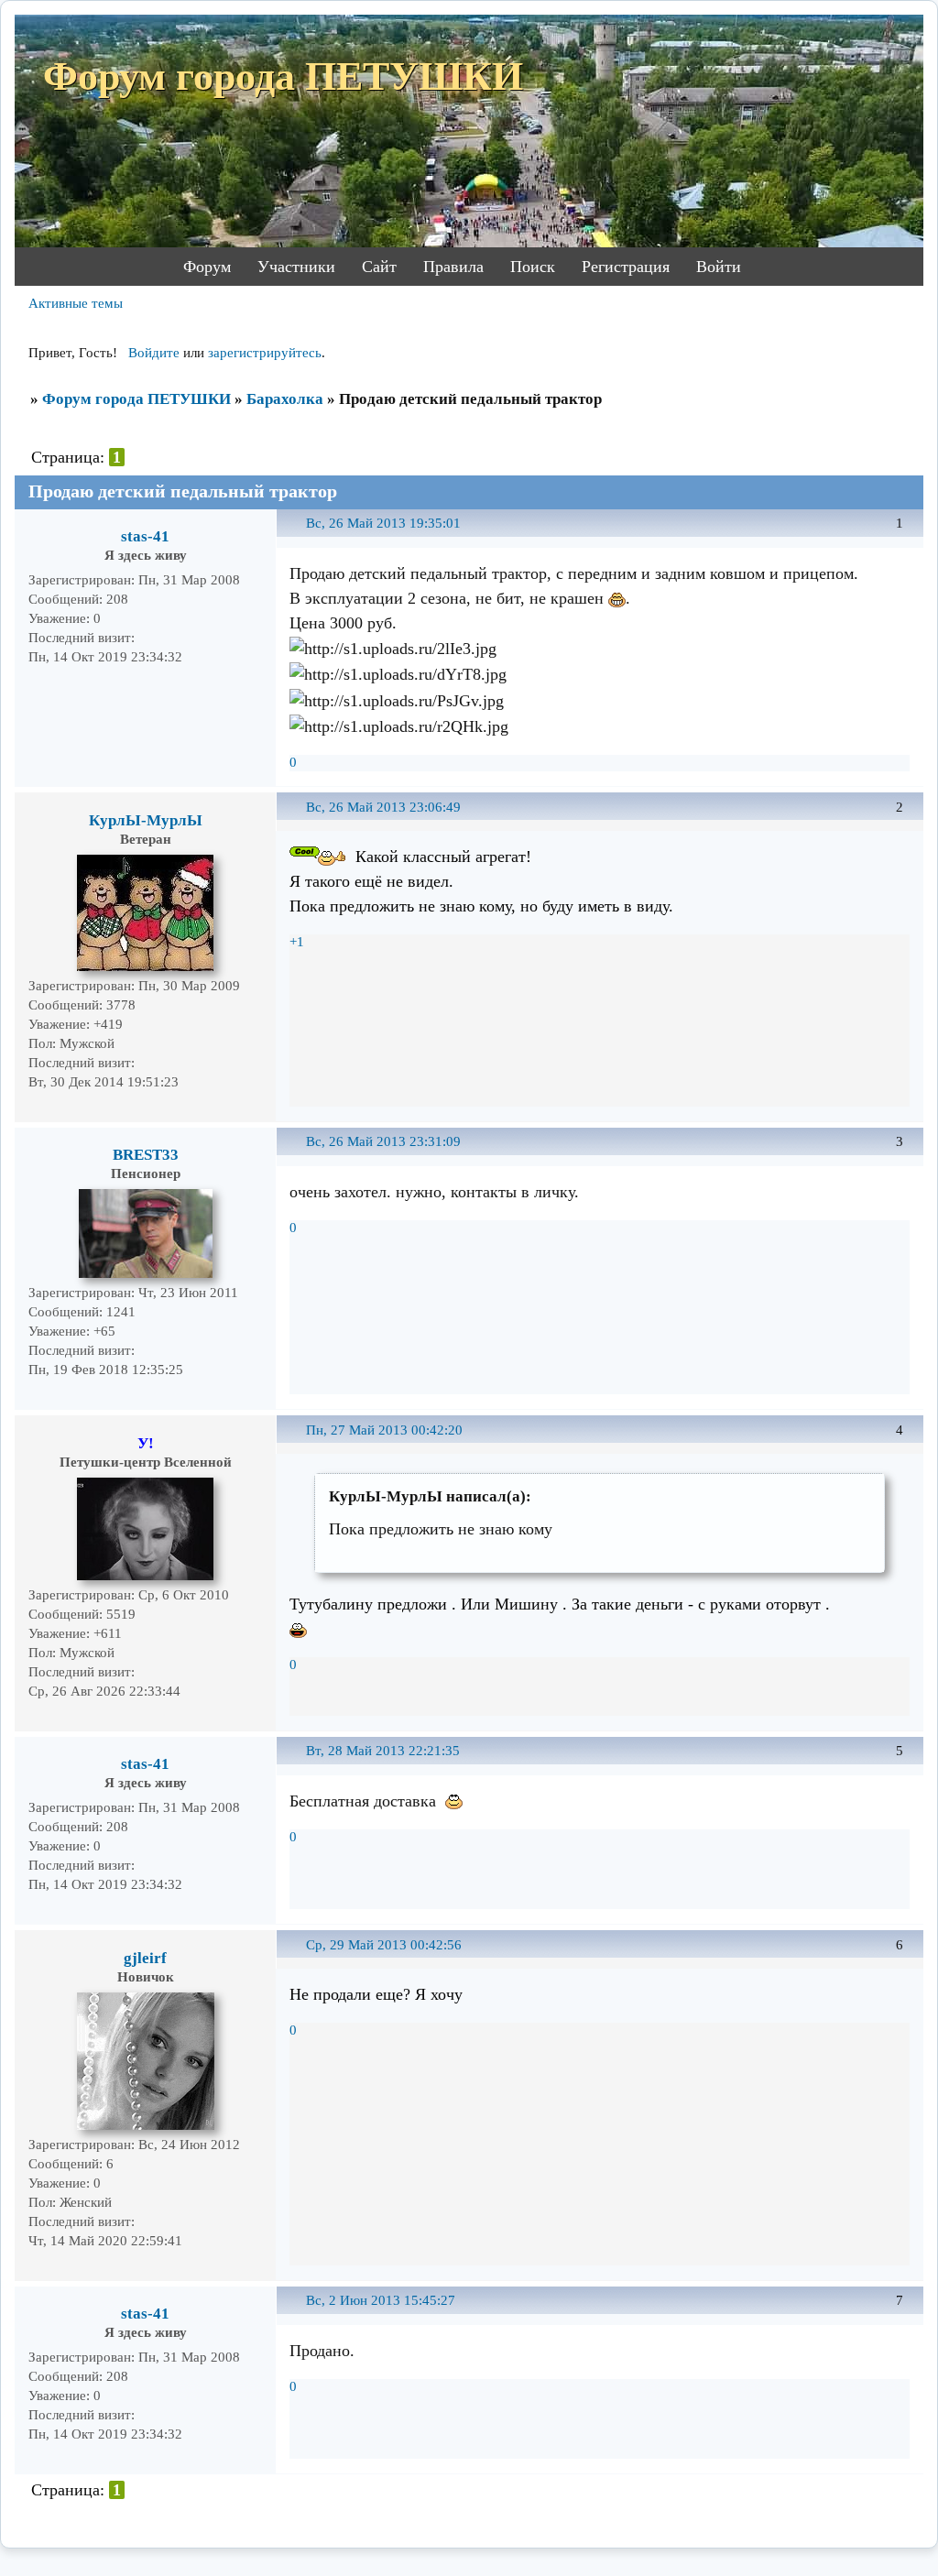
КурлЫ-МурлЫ (146, 820)
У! (146, 1443)
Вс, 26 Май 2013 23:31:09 (383, 1141)
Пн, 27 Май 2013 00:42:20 (384, 1430)
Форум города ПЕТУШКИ (136, 399)
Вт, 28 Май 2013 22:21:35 (383, 1751)
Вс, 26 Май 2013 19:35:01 (383, 523)
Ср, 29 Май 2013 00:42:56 (384, 1945)
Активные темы (76, 303)
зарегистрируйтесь (265, 353)
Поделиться (298, 534)
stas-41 (145, 536)
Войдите (154, 353)
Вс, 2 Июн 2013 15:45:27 (381, 2300)
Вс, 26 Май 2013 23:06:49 (383, 807)
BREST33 (146, 1155)
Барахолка (285, 399)
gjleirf (145, 1958)
